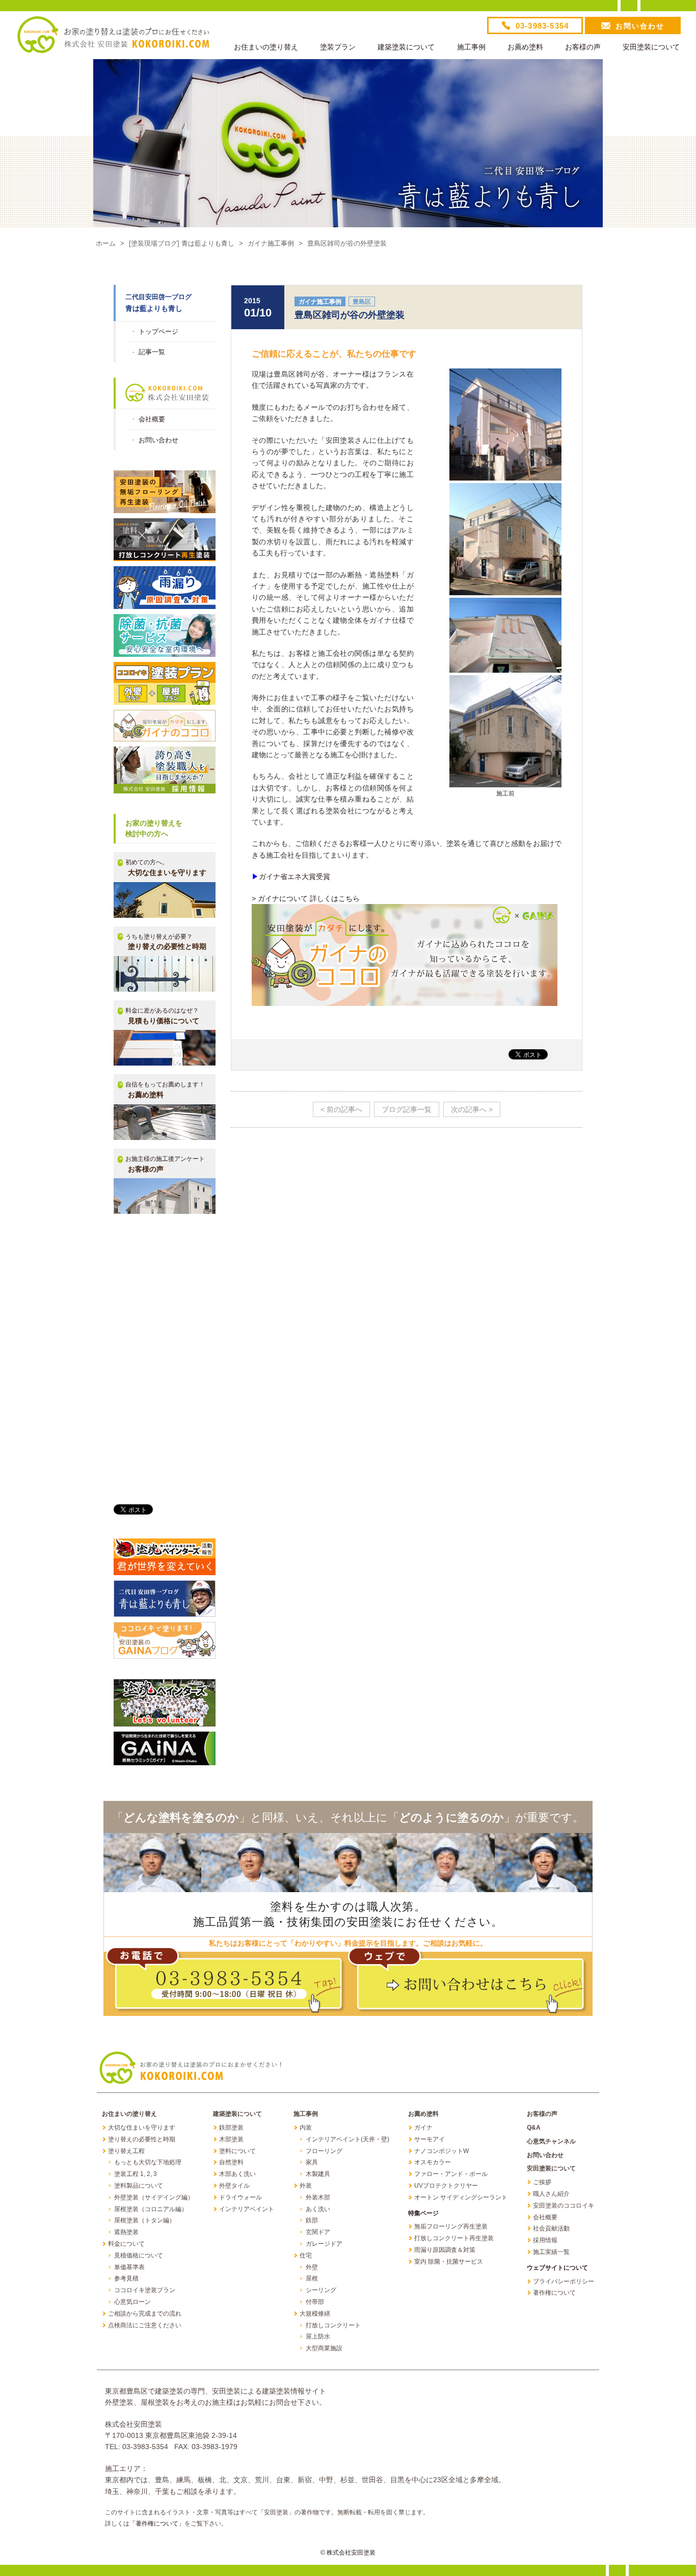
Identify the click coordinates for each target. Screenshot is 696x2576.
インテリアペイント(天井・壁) (347, 2139)
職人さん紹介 (551, 2194)
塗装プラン (338, 47)
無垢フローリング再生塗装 (451, 2226)
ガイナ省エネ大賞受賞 (295, 877)
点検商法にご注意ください (145, 2325)
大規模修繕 (315, 2314)
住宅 (306, 2255)
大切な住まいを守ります (142, 2128)
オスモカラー (433, 2162)
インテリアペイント (247, 2209)
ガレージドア (324, 2244)
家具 (312, 2162)
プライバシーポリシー (564, 2281)
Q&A (534, 2128)
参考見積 (126, 2278)
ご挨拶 (542, 2182)
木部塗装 (231, 2139)
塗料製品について (139, 2186)
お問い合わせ (158, 440)
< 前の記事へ (341, 1109)
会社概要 (152, 419)
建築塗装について (406, 47)
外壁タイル (234, 2186)
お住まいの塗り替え (266, 47)
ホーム (106, 243)
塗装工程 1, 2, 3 (136, 2174)
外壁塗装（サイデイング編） (154, 2197)
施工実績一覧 (551, 2252)
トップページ (158, 331)
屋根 (312, 2278)
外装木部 (318, 2197)
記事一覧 (152, 352)
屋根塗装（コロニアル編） (151, 2209)
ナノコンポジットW (441, 2151)
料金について (126, 2244)
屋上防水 (318, 2336)
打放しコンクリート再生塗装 (454, 2238)
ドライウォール (240, 2197)
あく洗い (318, 2209)
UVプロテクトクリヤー (446, 2186)
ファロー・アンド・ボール (451, 2174)
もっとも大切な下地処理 (148, 2162)
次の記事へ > (472, 1109)
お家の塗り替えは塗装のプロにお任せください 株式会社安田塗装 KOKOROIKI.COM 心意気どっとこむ (113, 35)
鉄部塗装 (231, 2128)
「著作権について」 (157, 2524)
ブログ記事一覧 (407, 1109)
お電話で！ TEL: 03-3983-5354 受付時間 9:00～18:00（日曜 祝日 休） (226, 1981)
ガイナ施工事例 (271, 243)
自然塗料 (231, 2162)
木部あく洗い (237, 2174)
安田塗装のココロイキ (564, 2206)
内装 (306, 2128)
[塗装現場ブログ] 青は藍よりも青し (182, 243)
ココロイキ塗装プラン (145, 2290)
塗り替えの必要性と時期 (142, 2139)
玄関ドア (318, 2232)
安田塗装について (651, 47)
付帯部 (315, 2302)
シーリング (321, 2290)
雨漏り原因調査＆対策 (445, 2250)
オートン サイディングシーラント (461, 2197)
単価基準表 (129, 2267)
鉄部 (312, 2220)
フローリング (324, 2151)
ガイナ (423, 2128)
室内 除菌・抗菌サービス (449, 2262)
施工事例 (471, 47)
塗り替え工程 (126, 2151)
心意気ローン (132, 2302)
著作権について (554, 2293)
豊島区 (362, 302)
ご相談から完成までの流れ (145, 2314)
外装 (306, 2186)
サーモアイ (430, 2139)
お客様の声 (583, 47)
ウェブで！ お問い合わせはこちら (468, 1981)
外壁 (312, 2267)
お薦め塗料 (525, 47)
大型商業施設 (324, 2348)
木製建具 (318, 2174)
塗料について (237, 2151)
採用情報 (545, 2240)
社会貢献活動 (551, 2228)
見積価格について (139, 2255)
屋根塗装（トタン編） (145, 2220)
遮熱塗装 (126, 2232)
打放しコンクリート (333, 2325)
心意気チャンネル (551, 2141)
